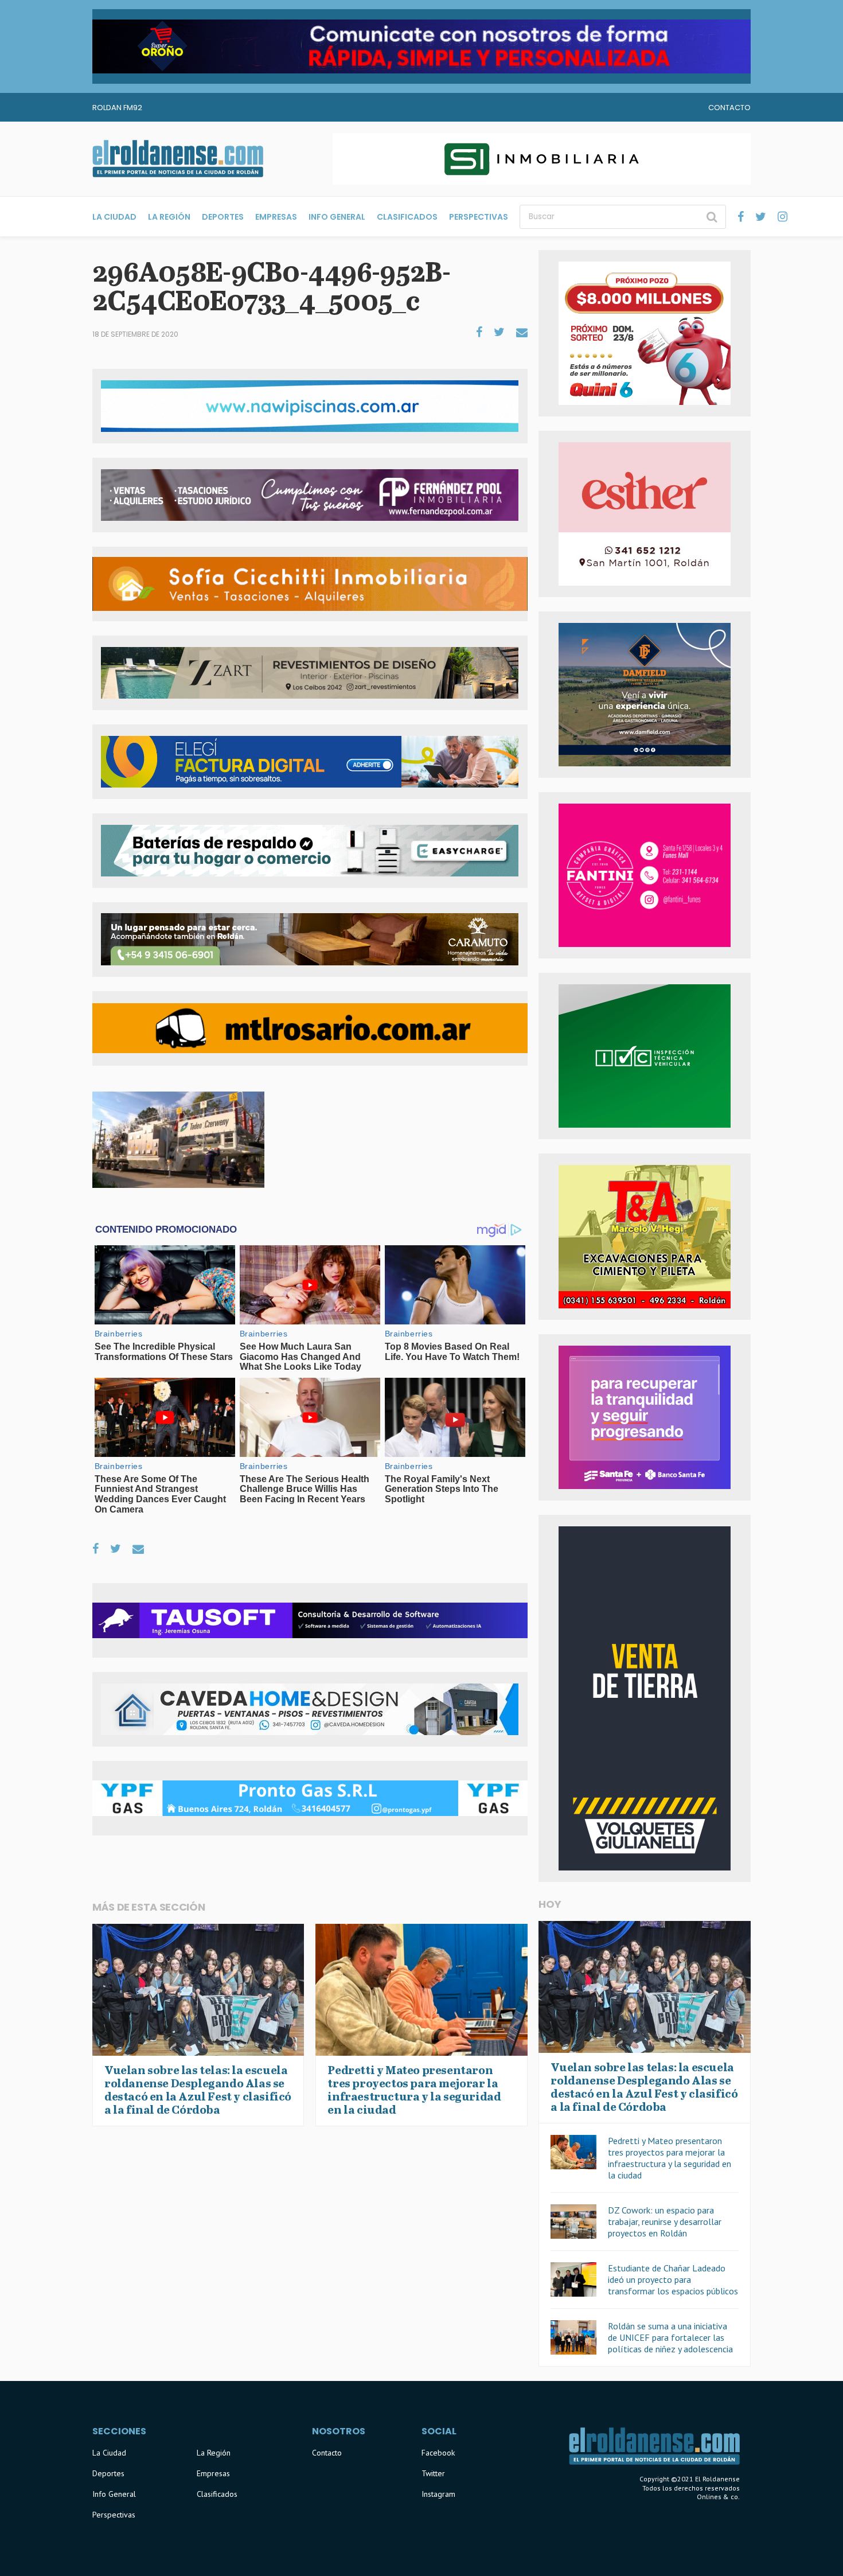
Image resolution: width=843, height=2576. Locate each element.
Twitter (433, 2473)
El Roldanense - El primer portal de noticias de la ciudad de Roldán (178, 159)
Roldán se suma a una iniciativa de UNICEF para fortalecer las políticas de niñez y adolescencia (670, 2337)
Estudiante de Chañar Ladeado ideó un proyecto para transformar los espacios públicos (673, 2279)
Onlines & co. (718, 2497)
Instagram (438, 2494)
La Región (169, 217)
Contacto (729, 108)
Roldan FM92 (117, 108)
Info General (337, 217)
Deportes (223, 217)
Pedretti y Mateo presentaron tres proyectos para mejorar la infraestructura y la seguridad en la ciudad (670, 2158)
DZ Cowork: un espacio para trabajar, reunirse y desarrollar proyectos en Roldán (665, 2222)
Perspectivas (479, 217)
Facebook (438, 2453)
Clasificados (407, 217)
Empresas (276, 217)
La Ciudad (114, 217)
